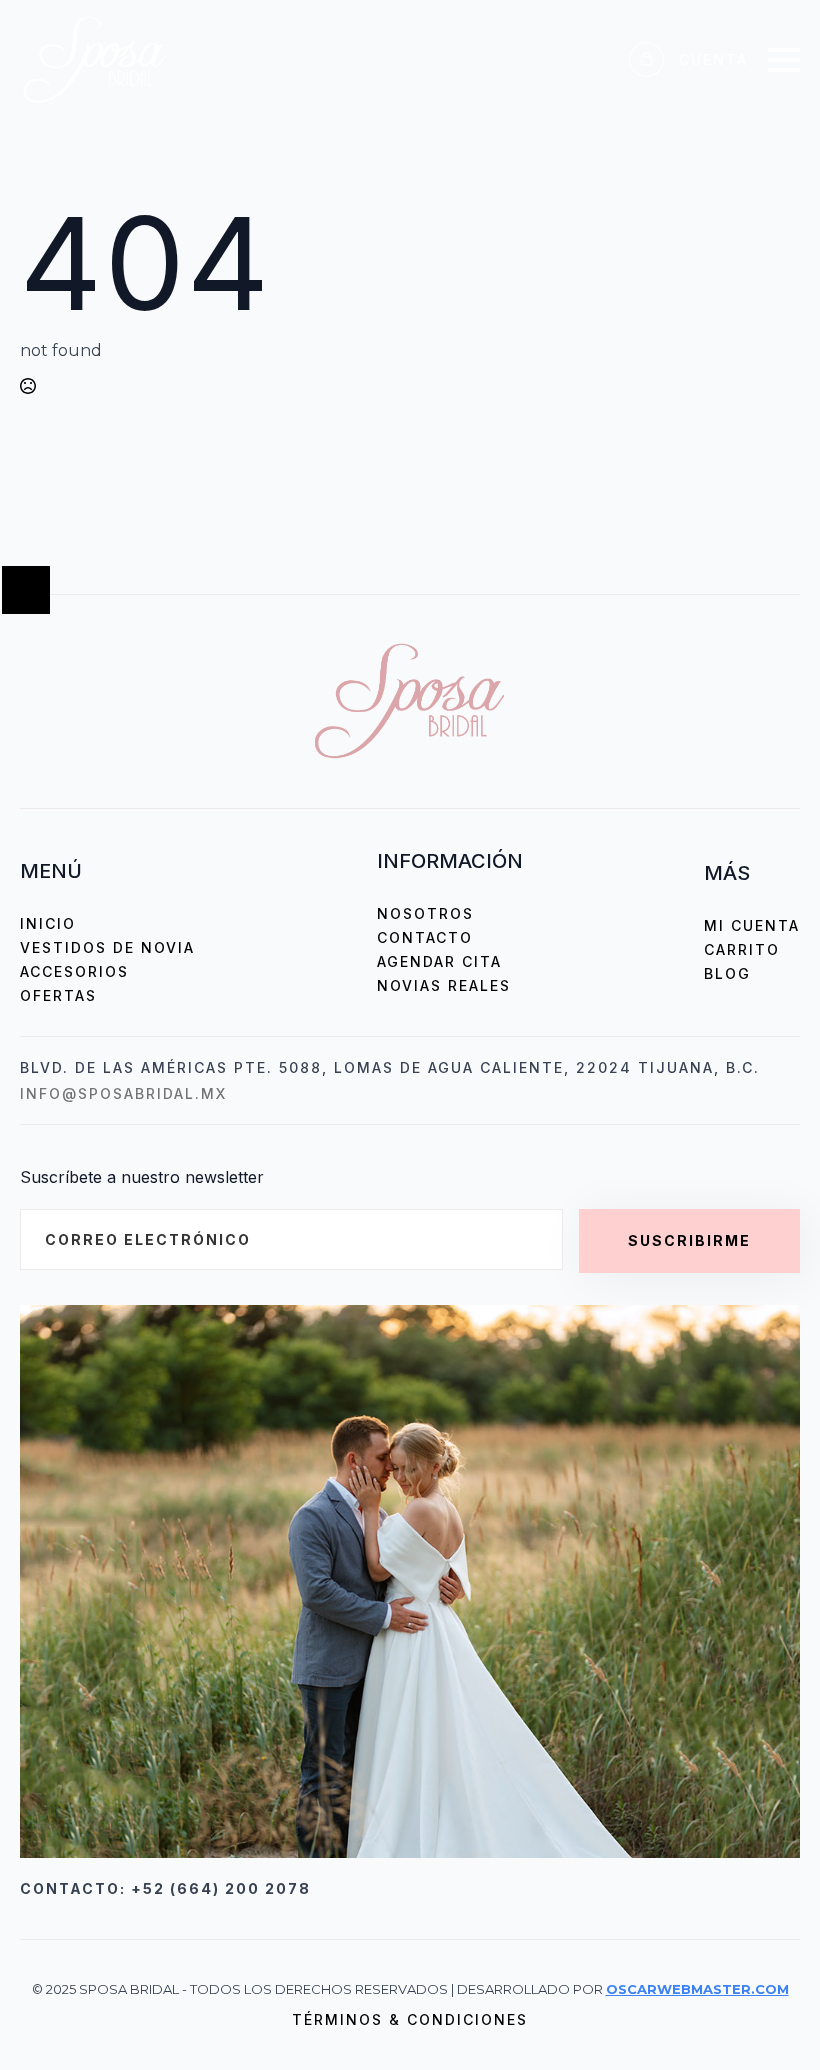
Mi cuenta (752, 925)
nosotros (425, 913)
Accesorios (74, 971)
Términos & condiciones (410, 2019)
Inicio (48, 923)
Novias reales (444, 985)
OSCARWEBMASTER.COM (697, 1989)
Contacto (425, 937)
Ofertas (58, 995)
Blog (727, 973)
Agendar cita (439, 961)
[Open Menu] (784, 60)
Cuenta (713, 59)
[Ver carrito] (646, 59)
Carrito (742, 949)
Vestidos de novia (107, 947)
